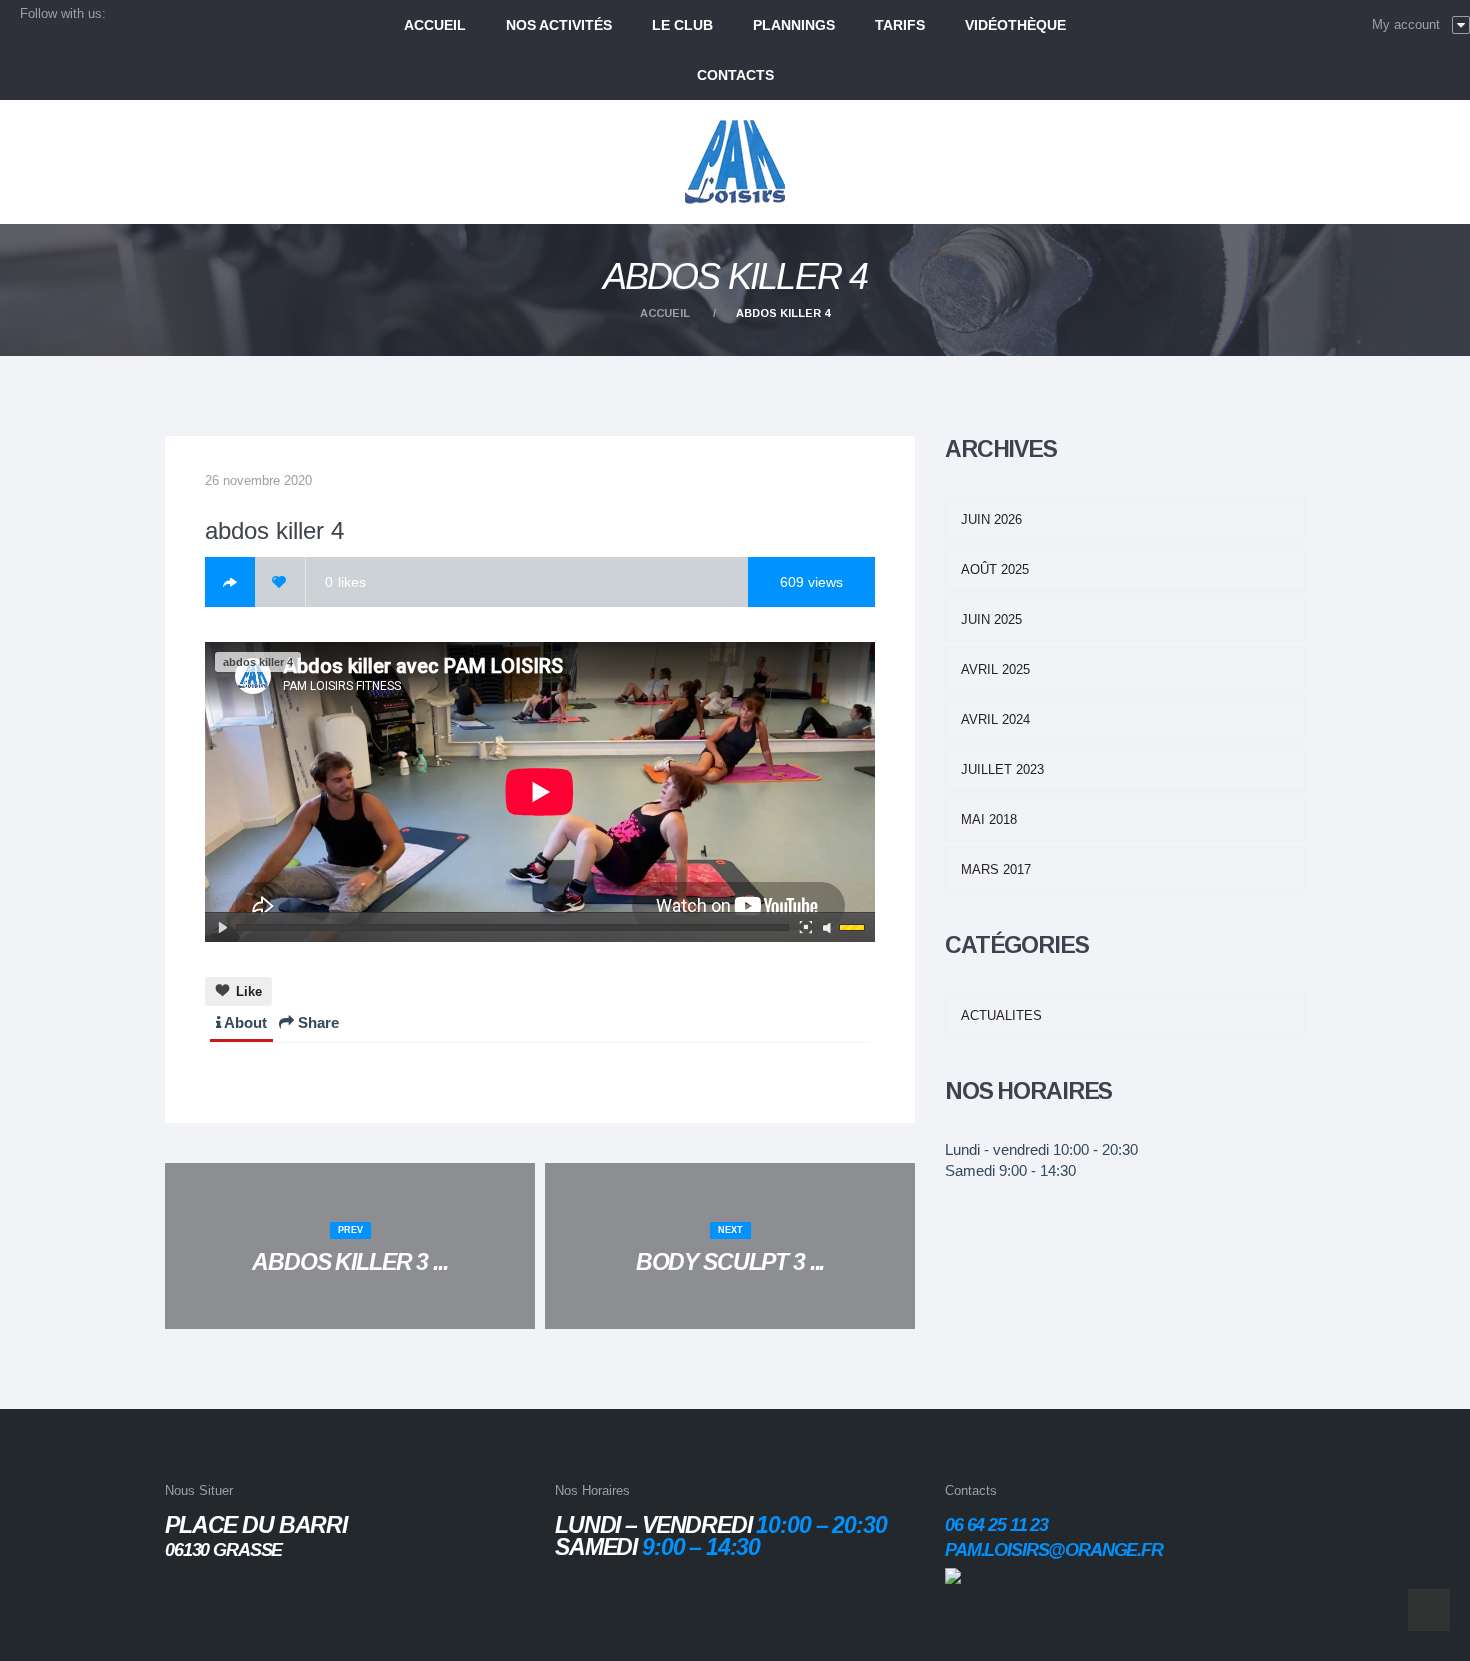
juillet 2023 (1002, 769)
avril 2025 (995, 669)
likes (345, 582)
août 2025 (995, 569)
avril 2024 (995, 719)
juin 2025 (991, 619)
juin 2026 (991, 519)
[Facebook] (230, 582)
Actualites (1001, 1015)
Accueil (665, 313)
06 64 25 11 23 (996, 1525)
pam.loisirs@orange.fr (1054, 1550)
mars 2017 (996, 869)
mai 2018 (989, 819)
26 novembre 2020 (258, 480)
